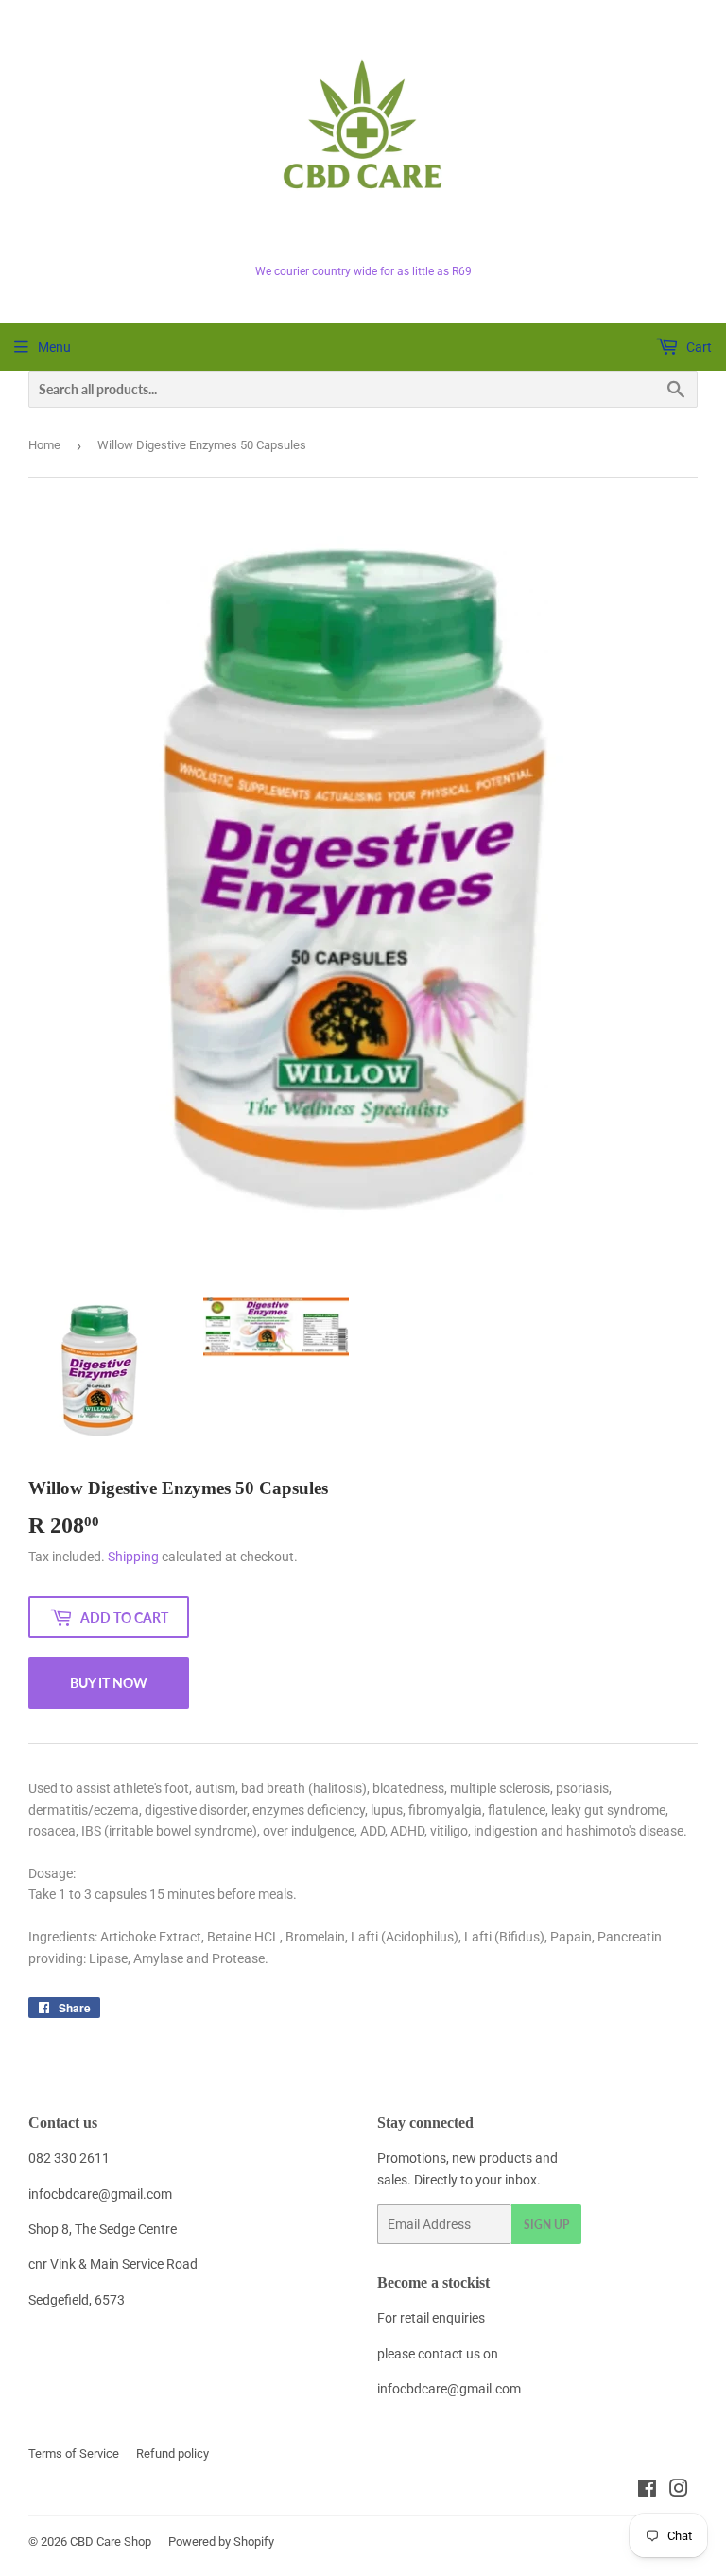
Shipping (133, 1557)
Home (44, 445)
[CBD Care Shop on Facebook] (647, 2491)
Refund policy (173, 2454)
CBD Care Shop (111, 2541)
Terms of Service (74, 2454)
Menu (54, 347)
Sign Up (546, 2225)
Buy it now (109, 1683)
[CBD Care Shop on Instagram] (679, 2491)
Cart (698, 347)
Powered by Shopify (221, 2541)
